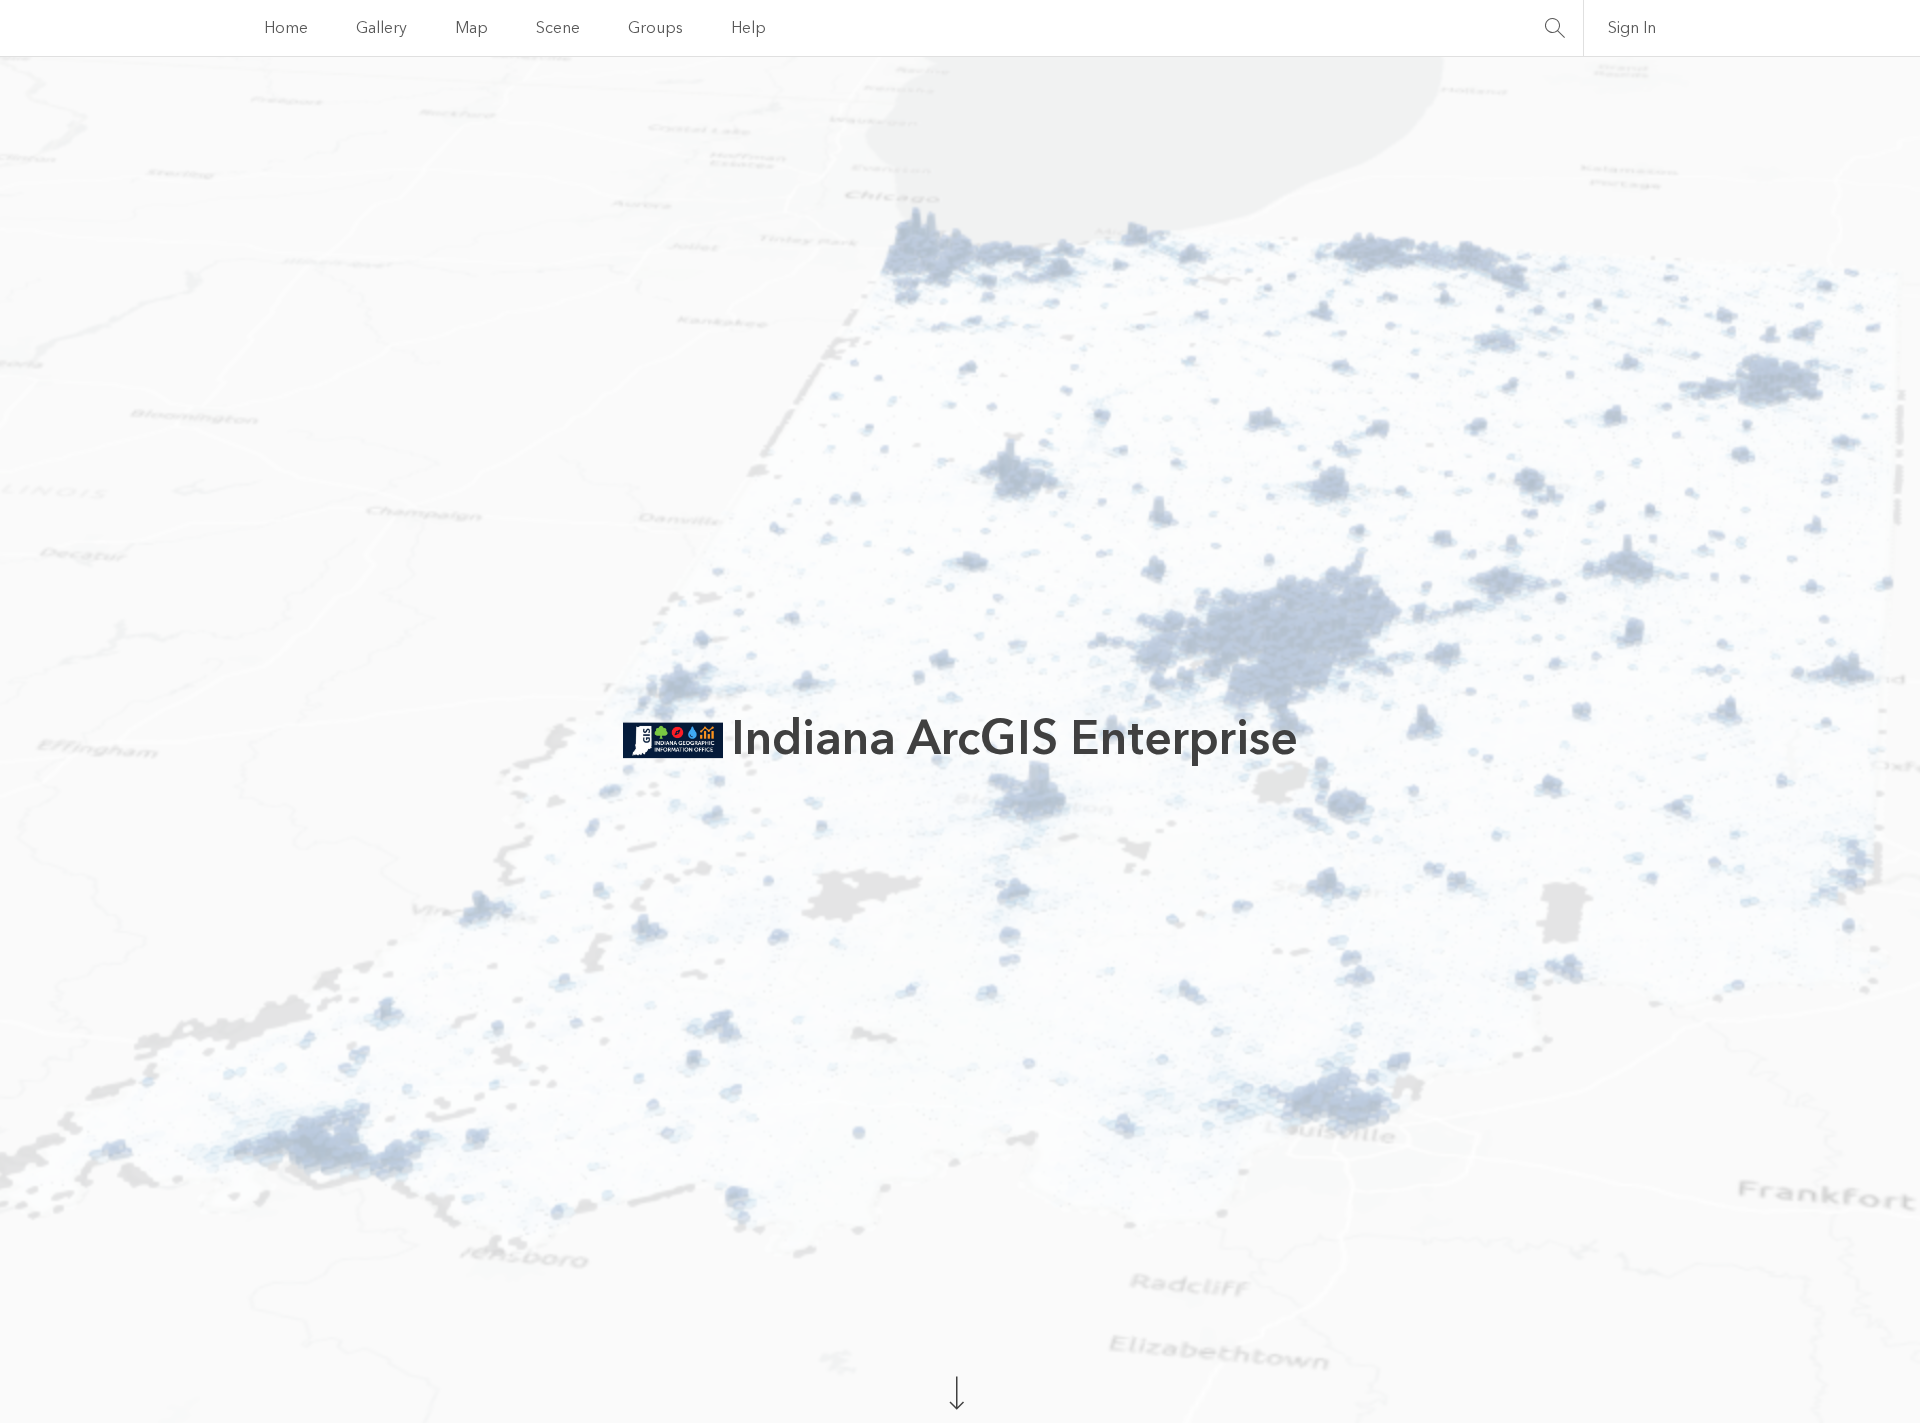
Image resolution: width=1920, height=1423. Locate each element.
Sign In (1632, 28)
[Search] (1555, 28)
